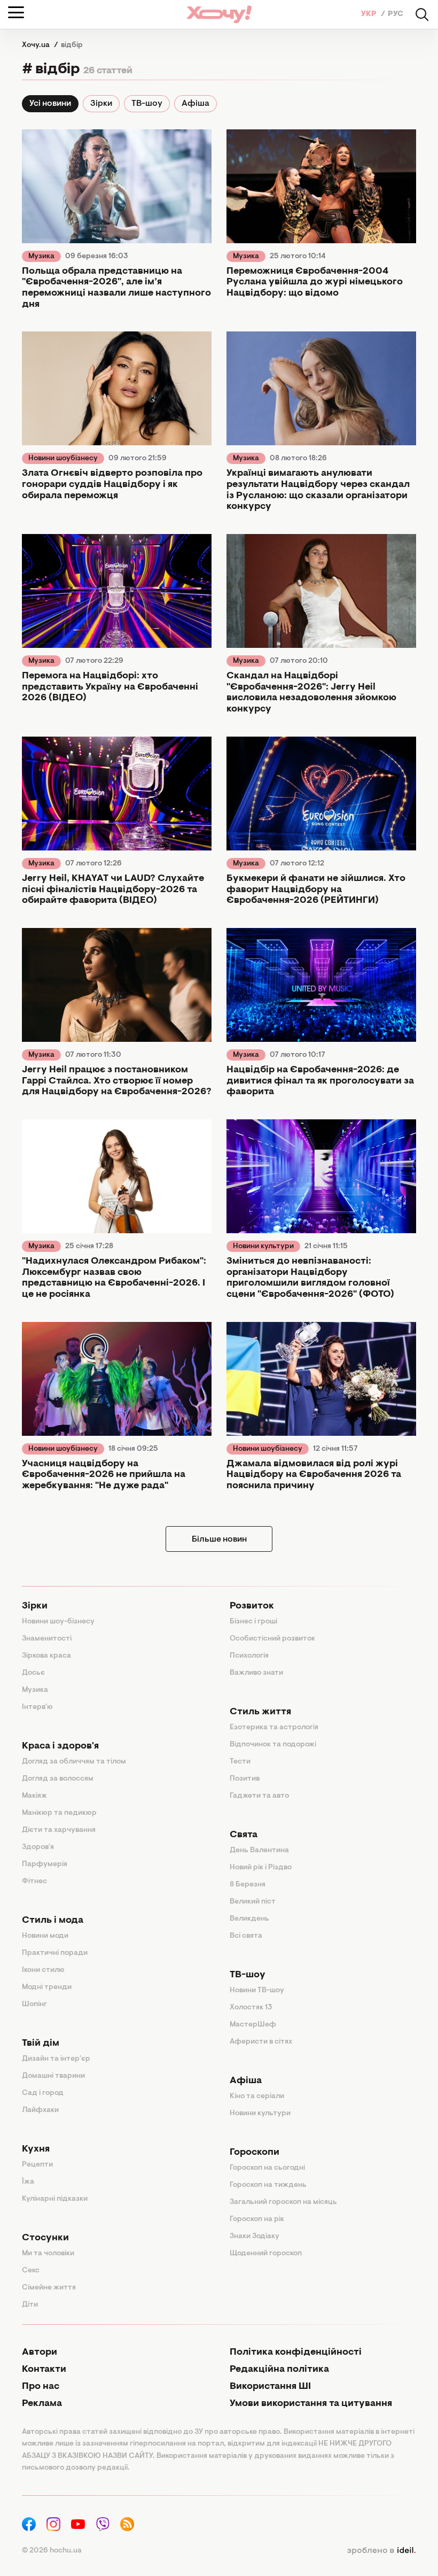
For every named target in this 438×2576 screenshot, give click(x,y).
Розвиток (252, 1606)
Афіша (195, 104)
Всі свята (246, 1936)
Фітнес (34, 1882)
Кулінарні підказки (55, 2199)
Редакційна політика (279, 2370)
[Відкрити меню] (16, 12)
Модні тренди (47, 1987)
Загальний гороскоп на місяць (283, 2202)
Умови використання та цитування (311, 2404)
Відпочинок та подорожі (273, 1745)
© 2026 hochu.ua (52, 2551)
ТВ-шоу (147, 104)
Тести (240, 1762)
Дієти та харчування (59, 1830)
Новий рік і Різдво (261, 1868)
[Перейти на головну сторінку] (219, 14)
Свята (244, 1835)
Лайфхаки (40, 2110)
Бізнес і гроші (253, 1622)
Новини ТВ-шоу (257, 1991)
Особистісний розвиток (272, 1639)
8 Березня (248, 1885)
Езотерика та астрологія (274, 1728)
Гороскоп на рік (257, 2219)
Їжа (28, 2182)
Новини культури (263, 1247)
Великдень (249, 1919)
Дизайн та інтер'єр (56, 2059)
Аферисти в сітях (261, 2042)
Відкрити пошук (422, 14)
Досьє (33, 1673)
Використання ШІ (270, 2387)
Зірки (101, 104)
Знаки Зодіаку (255, 2237)
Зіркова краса (46, 1656)
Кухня (36, 2149)
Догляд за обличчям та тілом (74, 1762)
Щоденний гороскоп (266, 2254)
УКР (370, 14)
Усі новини (50, 104)
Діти (30, 2305)
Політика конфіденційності (296, 2353)
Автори (40, 2353)
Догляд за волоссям (58, 1779)
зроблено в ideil (381, 2551)
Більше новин (219, 1540)
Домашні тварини (53, 2076)
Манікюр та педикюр (59, 1813)
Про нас (41, 2387)
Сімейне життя (49, 2288)
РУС (396, 14)
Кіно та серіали (257, 2097)
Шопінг (34, 2005)
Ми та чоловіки (48, 2254)
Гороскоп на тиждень (268, 2185)
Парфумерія (45, 1865)
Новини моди (45, 1936)
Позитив (245, 1779)
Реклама (42, 2404)
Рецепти (37, 2165)
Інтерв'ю (37, 1707)
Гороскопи (255, 2153)
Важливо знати (256, 1673)
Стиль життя (260, 1712)
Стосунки (45, 2238)
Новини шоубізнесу (63, 459)
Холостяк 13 (251, 2008)
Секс (31, 2271)
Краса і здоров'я (60, 1746)
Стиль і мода (53, 1921)
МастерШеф (253, 2025)
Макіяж (34, 1796)
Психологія (249, 1656)
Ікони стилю (43, 1970)
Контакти (44, 2370)
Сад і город (43, 2093)
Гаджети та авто (259, 1796)
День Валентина (259, 1851)
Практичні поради (55, 1953)
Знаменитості (47, 1639)
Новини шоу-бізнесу (58, 1622)
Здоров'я (38, 1847)
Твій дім (41, 2044)
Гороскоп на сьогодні (267, 2168)
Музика (41, 257)
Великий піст (253, 1902)
